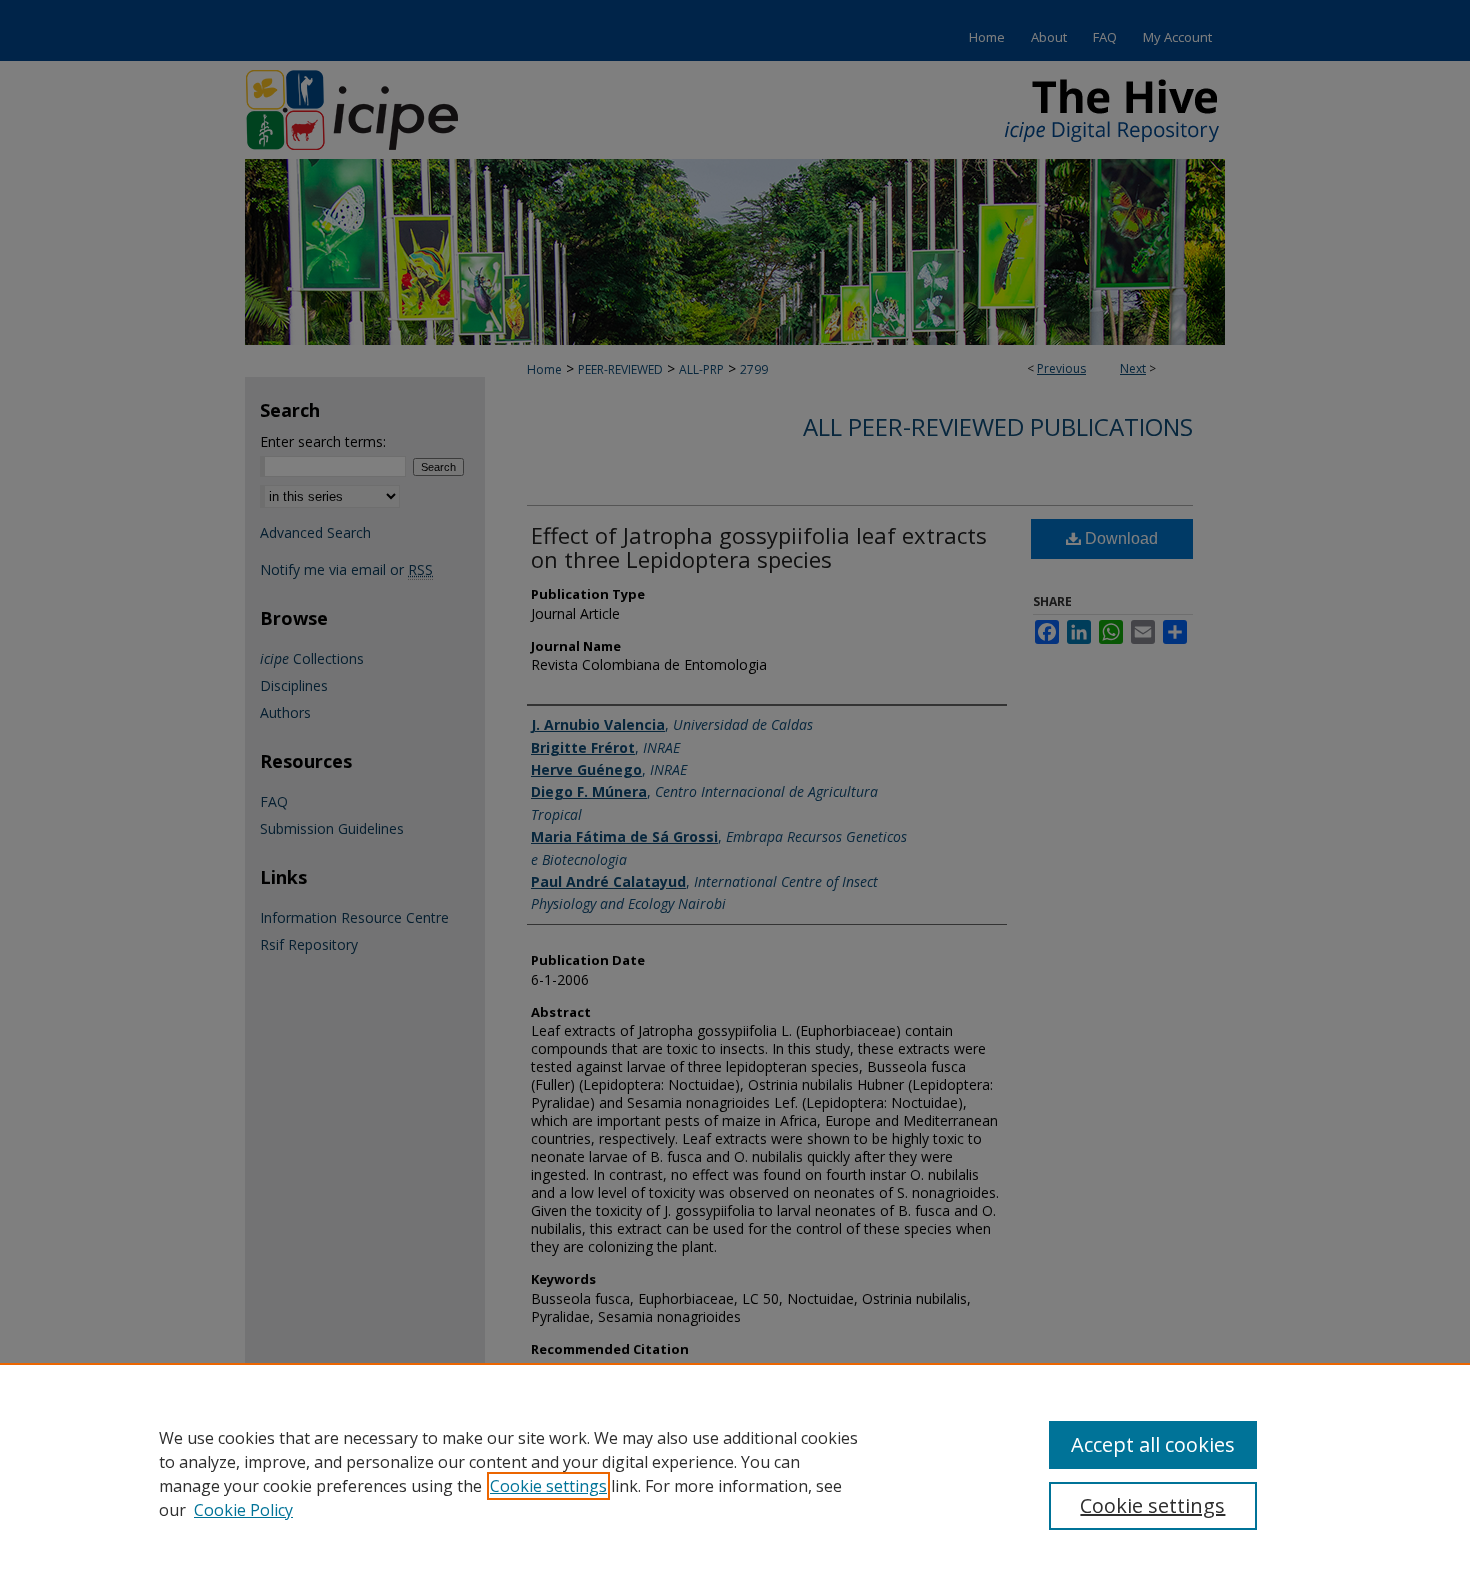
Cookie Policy (243, 1510)
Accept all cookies (1153, 1444)
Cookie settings (548, 1486)
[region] (735, 1473)
